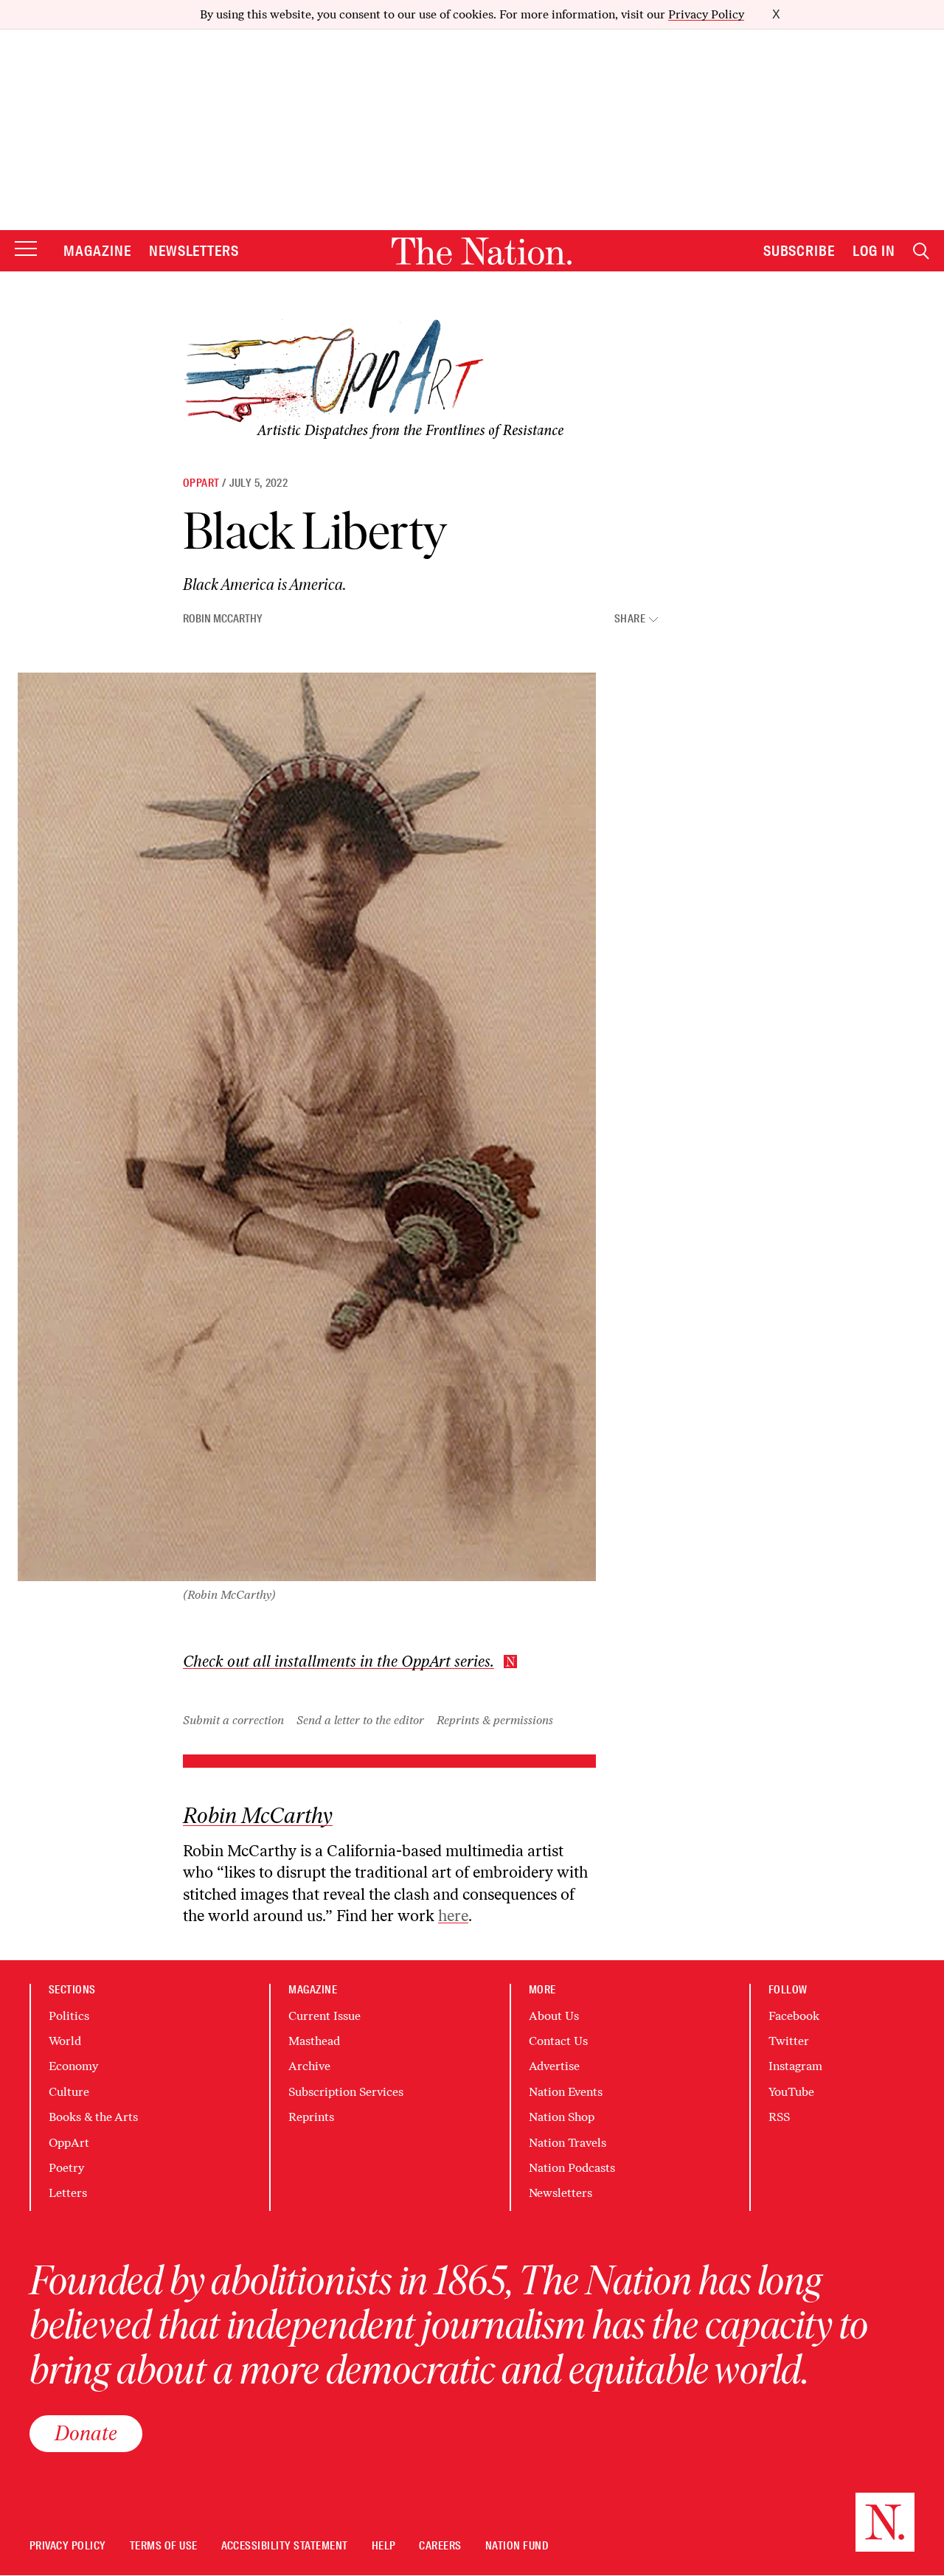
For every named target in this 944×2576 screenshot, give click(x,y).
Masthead (314, 2041)
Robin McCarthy (223, 619)
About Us (554, 2016)
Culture (69, 2092)
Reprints (311, 2117)
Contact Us (558, 2041)
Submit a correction (233, 1720)
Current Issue (324, 2016)
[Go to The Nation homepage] (482, 251)
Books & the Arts (93, 2117)
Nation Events (566, 2092)
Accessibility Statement (285, 2546)
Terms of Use (164, 2546)
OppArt (201, 483)
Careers (440, 2546)
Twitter (789, 2041)
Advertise (554, 2066)
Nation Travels (568, 2143)
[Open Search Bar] (921, 251)
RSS (779, 2117)
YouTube (791, 2092)
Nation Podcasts (572, 2168)
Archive (309, 2066)
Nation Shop (562, 2117)
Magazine (97, 251)
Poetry (66, 2168)
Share (630, 619)
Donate (86, 2433)
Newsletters (194, 251)
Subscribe (799, 251)
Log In (874, 251)
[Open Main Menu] (26, 250)
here (453, 1916)
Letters (68, 2193)
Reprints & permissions (495, 1720)
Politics (69, 2016)
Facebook (794, 2016)
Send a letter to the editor (360, 1720)
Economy (73, 2066)
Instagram (795, 2066)
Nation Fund (517, 2546)
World (65, 2041)
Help (384, 2546)
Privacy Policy (706, 14)
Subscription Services (346, 2092)
